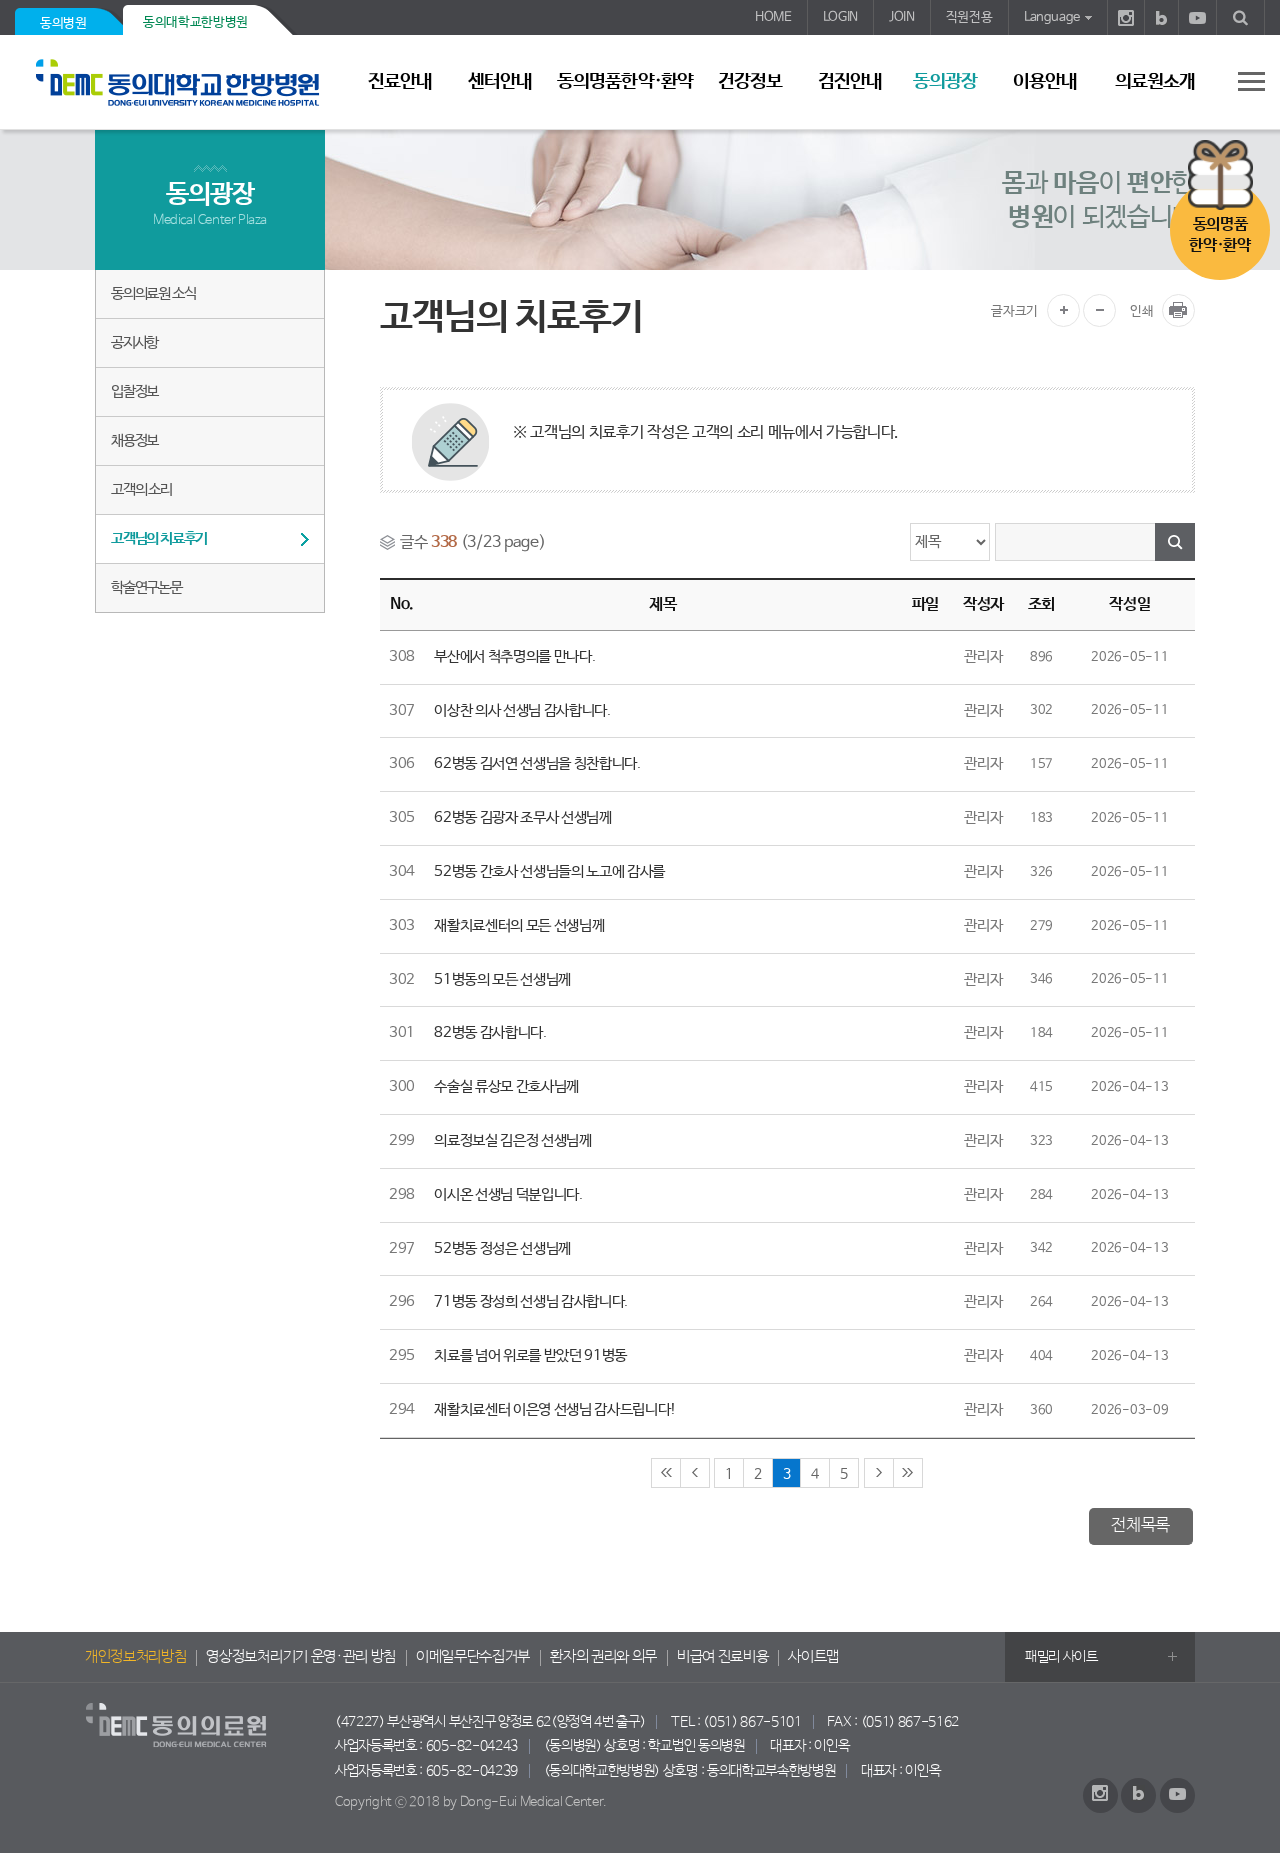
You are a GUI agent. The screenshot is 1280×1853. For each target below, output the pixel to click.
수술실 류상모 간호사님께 (506, 1087)
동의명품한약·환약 (624, 82)
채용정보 (134, 440)
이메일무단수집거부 (473, 1657)
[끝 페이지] (908, 1473)
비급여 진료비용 (722, 1657)
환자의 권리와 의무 (603, 1657)
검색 (1175, 542)
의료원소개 (1155, 82)
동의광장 (945, 82)
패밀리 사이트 (1061, 1657)
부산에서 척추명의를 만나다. (514, 657)
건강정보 (750, 82)
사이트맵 (813, 1657)
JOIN (902, 17)
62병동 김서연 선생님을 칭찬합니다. (537, 764)
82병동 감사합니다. (490, 1033)
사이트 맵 (1240, 81)
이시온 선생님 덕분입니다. (508, 1195)
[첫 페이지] (666, 1473)
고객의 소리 (141, 489)
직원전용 (969, 17)
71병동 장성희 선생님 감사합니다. (531, 1302)
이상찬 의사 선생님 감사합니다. (522, 711)
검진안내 (850, 82)
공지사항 (134, 342)
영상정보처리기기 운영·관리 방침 (301, 1657)
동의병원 (63, 23)
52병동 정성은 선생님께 (502, 1249)
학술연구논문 (146, 587)
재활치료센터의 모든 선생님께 (519, 926)
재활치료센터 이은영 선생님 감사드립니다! (555, 1410)
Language (1052, 17)
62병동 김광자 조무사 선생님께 (523, 818)
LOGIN (840, 17)
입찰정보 (134, 391)
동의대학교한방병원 (195, 22)
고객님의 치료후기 (159, 538)
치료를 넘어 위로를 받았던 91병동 (530, 1356)
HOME (773, 17)
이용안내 (1045, 82)
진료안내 (400, 82)
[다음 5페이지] (879, 1473)
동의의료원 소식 (153, 293)
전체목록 (1140, 1525)
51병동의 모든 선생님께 (502, 980)
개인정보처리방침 (135, 1657)
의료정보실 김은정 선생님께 (513, 1141)
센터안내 (500, 82)
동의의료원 (185, 82)
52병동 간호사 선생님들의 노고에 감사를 (549, 872)
